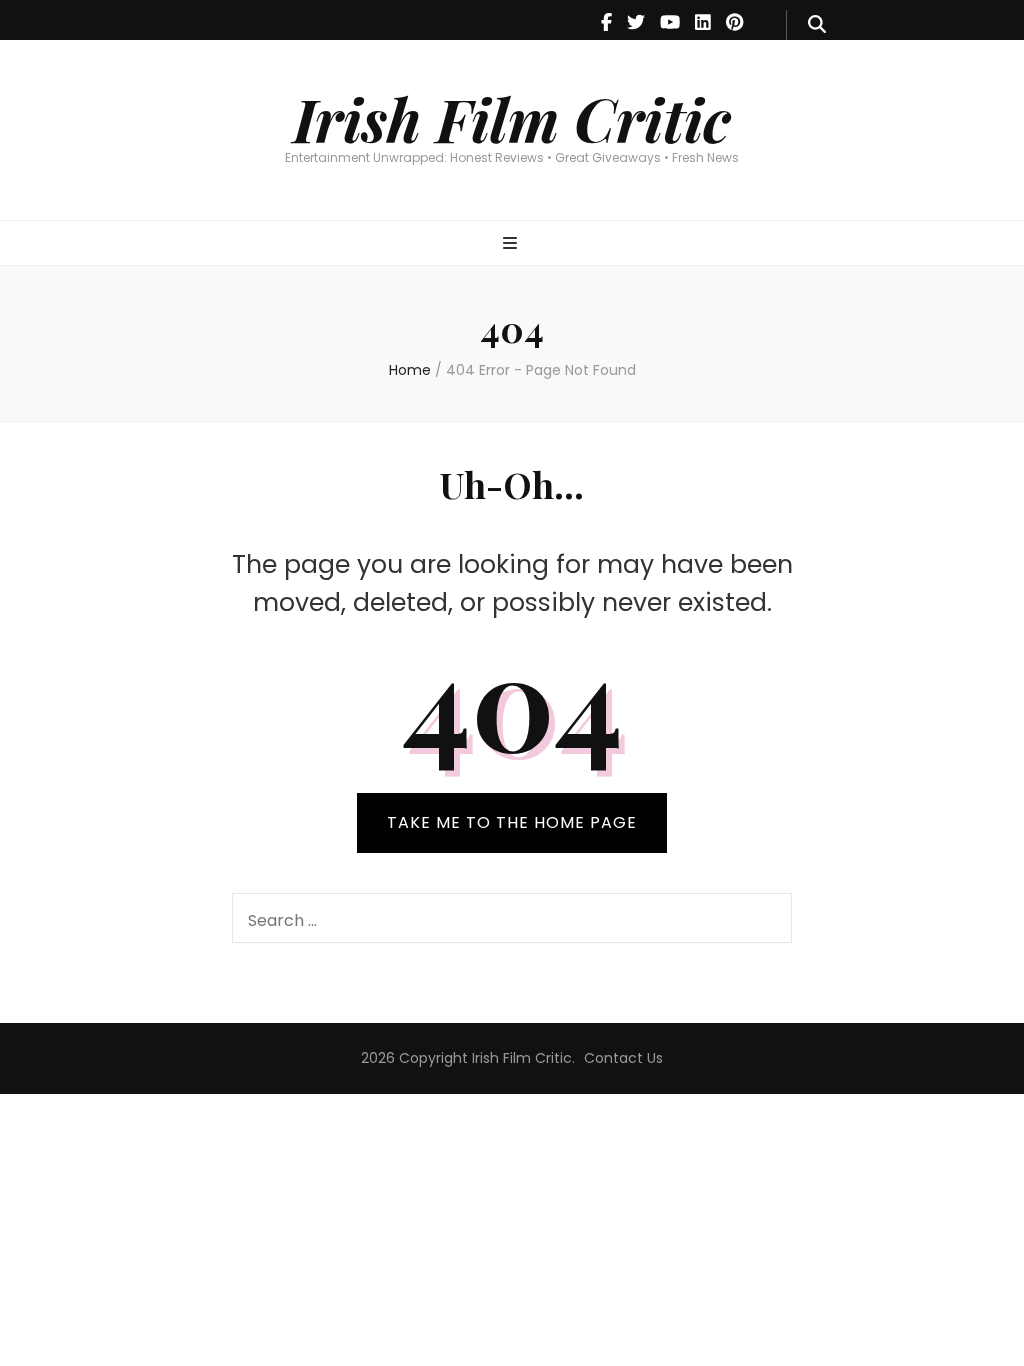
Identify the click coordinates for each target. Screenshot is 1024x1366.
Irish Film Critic (512, 118)
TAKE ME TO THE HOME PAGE (512, 822)
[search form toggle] (817, 25)
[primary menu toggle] (512, 244)
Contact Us (623, 1058)
